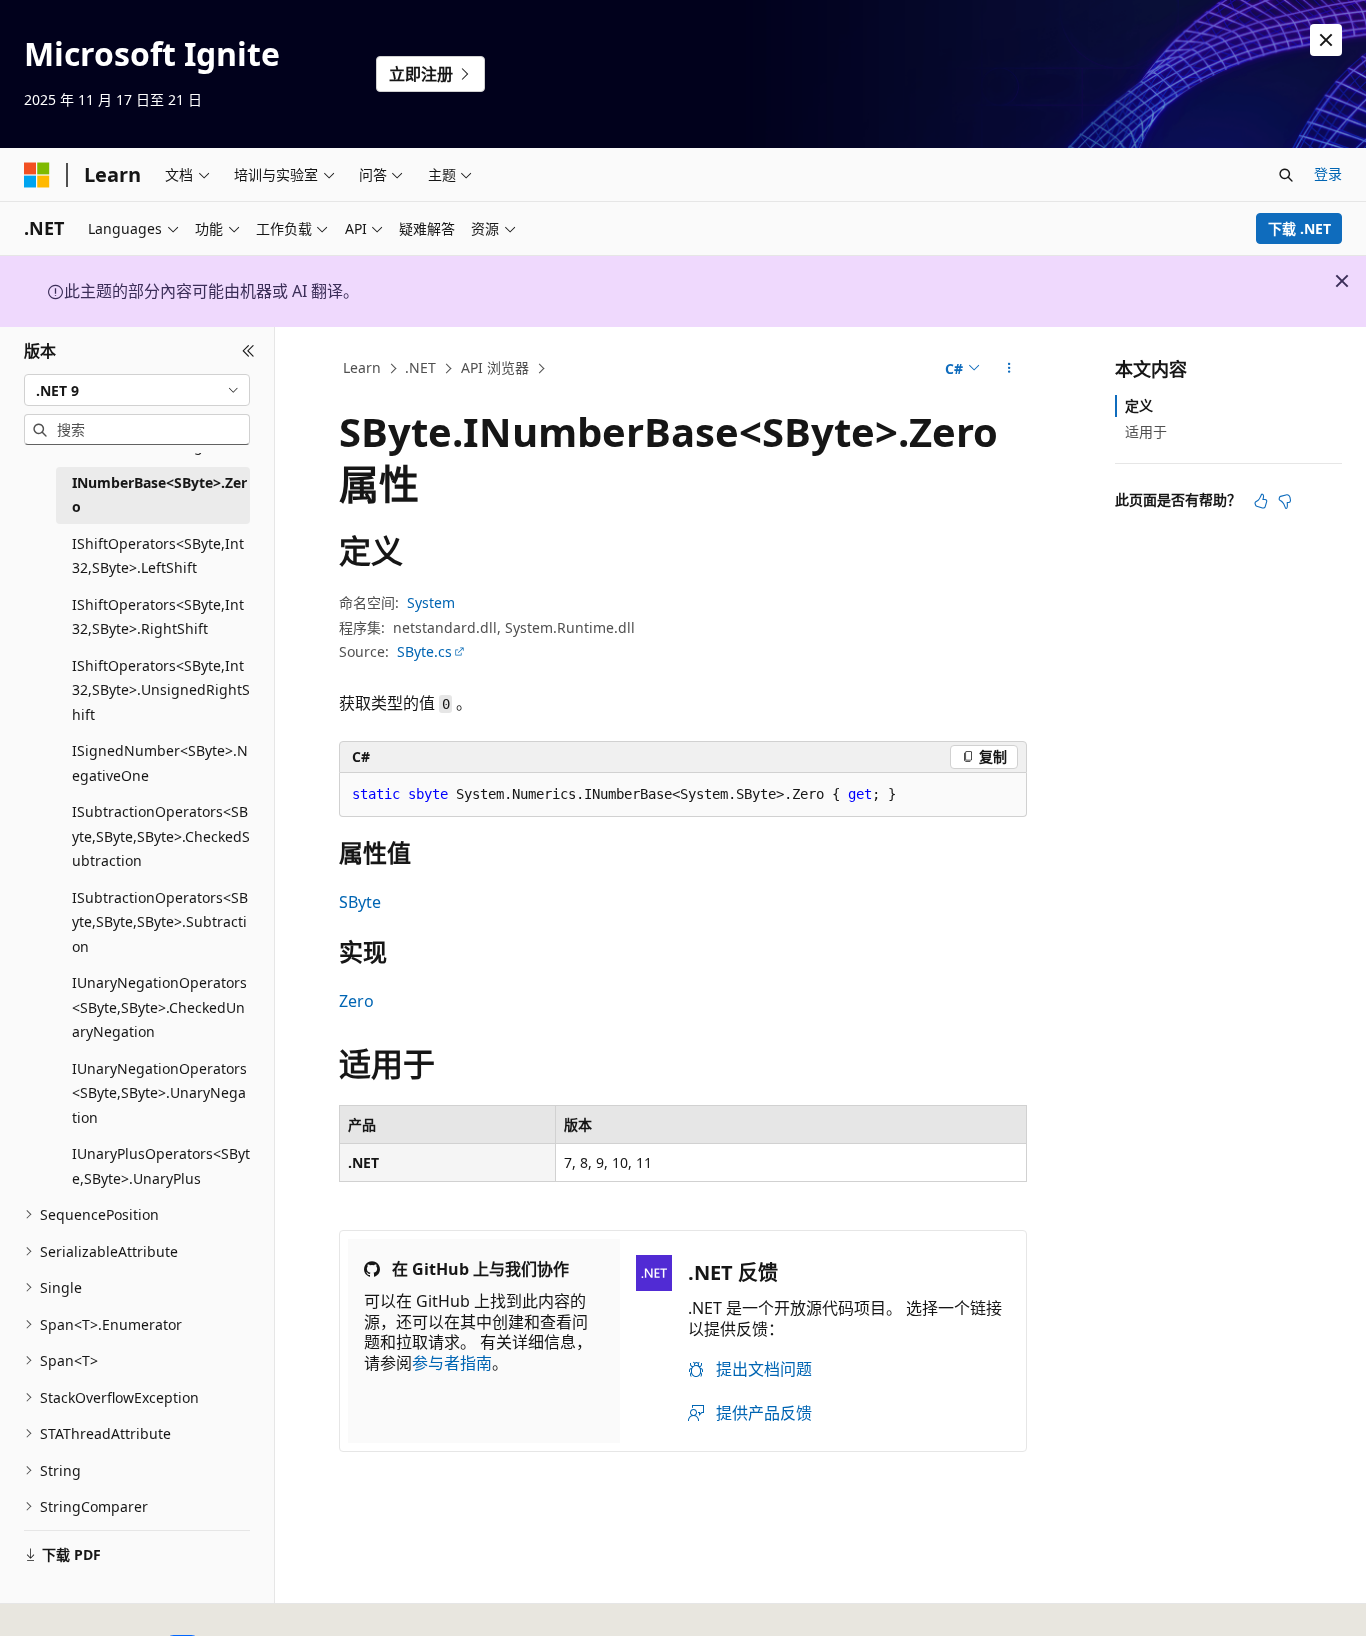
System (431, 602)
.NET (420, 367)
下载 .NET (1299, 228)
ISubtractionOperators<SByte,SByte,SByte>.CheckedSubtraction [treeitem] (161, 836)
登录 (1328, 173)
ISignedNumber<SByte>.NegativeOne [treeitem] (160, 763)
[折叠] (248, 351)
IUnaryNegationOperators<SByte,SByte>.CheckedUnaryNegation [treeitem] (159, 1007)
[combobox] (137, 390)
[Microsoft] (37, 175)
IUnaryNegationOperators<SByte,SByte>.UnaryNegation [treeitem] (159, 1093)
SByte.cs (424, 651)
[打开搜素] (1286, 175)
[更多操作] (1009, 369)
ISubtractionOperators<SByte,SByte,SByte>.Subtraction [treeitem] (160, 922)
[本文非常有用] (1261, 501)
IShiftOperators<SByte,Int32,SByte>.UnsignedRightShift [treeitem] (161, 690)
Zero (356, 1001)
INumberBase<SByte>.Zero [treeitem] (159, 495)
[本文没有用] (1285, 501)
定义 (1139, 405)
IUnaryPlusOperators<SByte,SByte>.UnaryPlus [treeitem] (161, 1166)
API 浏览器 (495, 367)
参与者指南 (452, 1363)
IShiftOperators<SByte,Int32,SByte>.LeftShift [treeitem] (158, 556)
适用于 (1146, 431)
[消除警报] (1326, 40)
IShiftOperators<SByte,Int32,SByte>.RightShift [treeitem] (158, 617)
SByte (360, 902)
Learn (362, 367)
